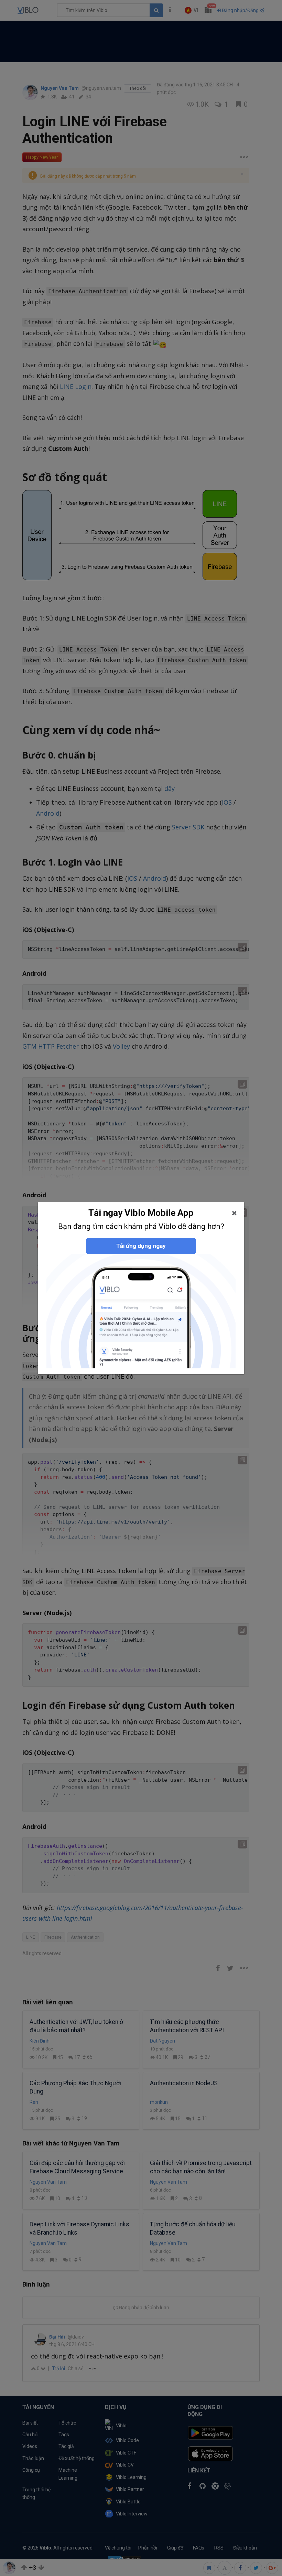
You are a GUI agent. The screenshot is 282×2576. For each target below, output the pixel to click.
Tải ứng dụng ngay (141, 1246)
